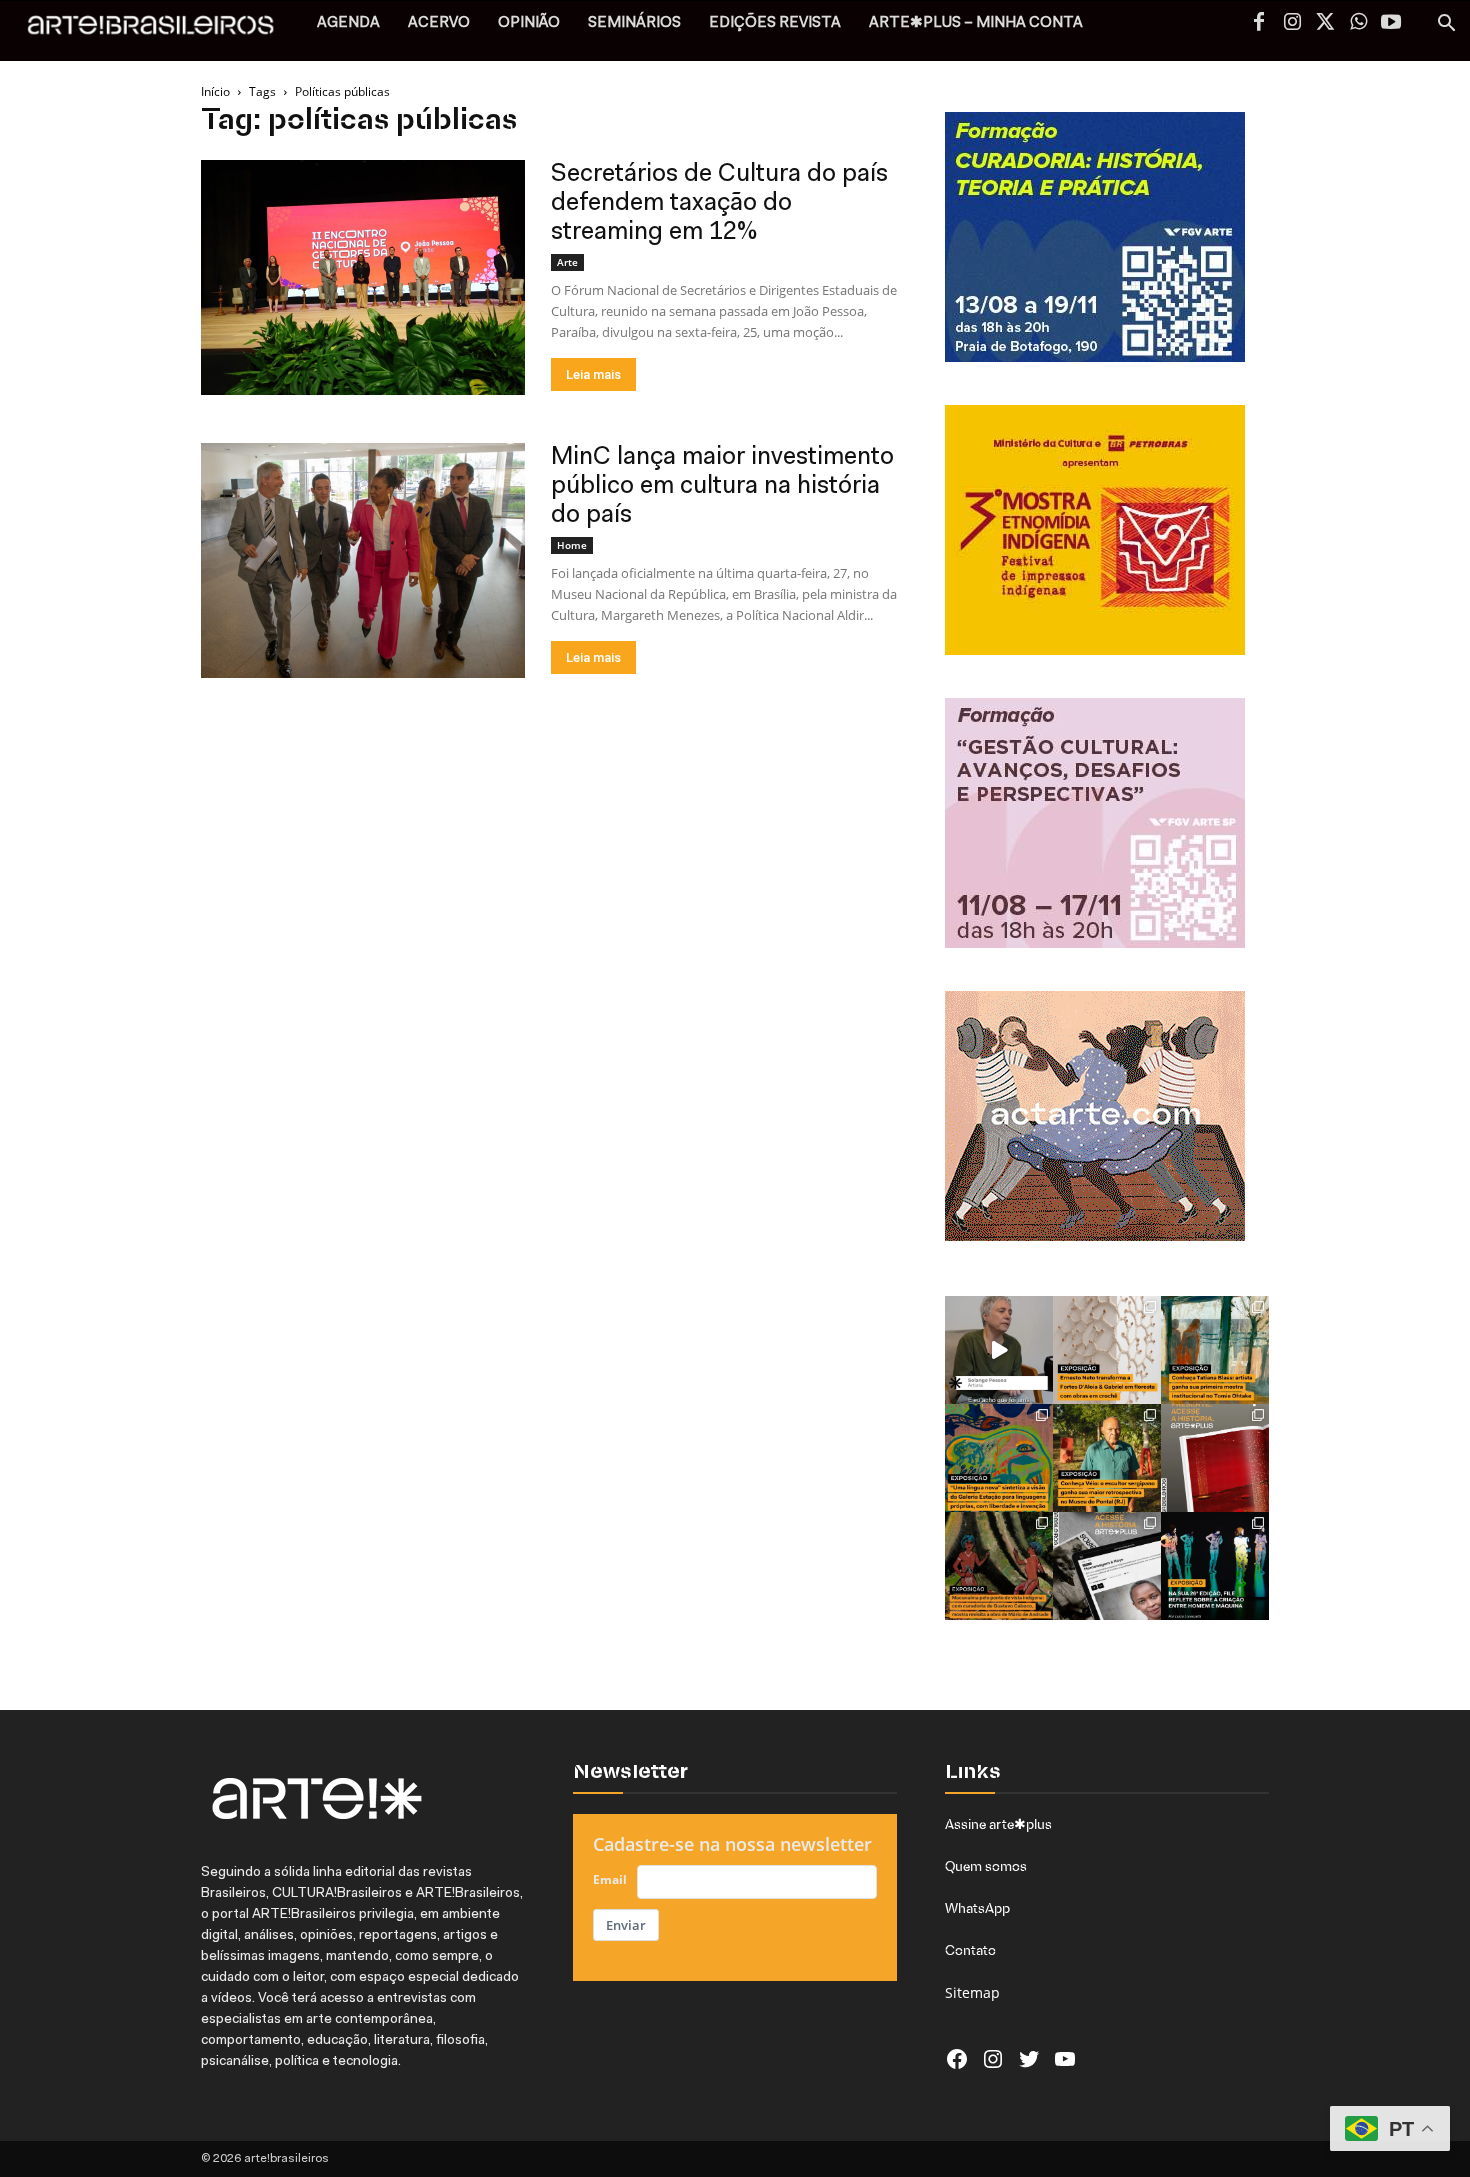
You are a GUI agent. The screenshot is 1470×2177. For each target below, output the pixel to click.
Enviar (626, 1925)
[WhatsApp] (1358, 24)
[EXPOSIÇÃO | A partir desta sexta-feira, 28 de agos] (1215, 1350)
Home (572, 545)
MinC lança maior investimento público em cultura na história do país (722, 486)
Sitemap (972, 1992)
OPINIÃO (529, 23)
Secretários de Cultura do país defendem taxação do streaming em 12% (719, 203)
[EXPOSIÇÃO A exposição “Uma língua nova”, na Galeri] (999, 1458)
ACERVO (439, 23)
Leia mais (593, 374)
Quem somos (986, 1866)
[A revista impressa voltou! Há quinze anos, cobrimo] (1215, 1458)
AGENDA (348, 23)
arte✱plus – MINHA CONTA (976, 23)
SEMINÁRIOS (634, 23)
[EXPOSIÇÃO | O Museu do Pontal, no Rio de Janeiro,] (1107, 1458)
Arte (567, 262)
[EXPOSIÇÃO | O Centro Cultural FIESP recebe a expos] (1215, 1566)
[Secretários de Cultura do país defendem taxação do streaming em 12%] (363, 277)
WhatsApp (977, 1908)
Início (215, 91)
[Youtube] (1391, 24)
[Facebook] (1259, 24)
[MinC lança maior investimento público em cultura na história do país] (363, 560)
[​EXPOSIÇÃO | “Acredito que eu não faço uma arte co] (999, 1350)
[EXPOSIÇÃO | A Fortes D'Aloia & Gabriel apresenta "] (1107, 1350)
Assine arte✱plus (998, 1824)
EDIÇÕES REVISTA (775, 23)
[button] (1446, 25)
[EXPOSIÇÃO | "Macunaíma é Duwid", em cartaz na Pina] (999, 1566)
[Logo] (161, 30)
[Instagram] (1292, 24)
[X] (1325, 24)
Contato (970, 1950)
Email (610, 1879)
